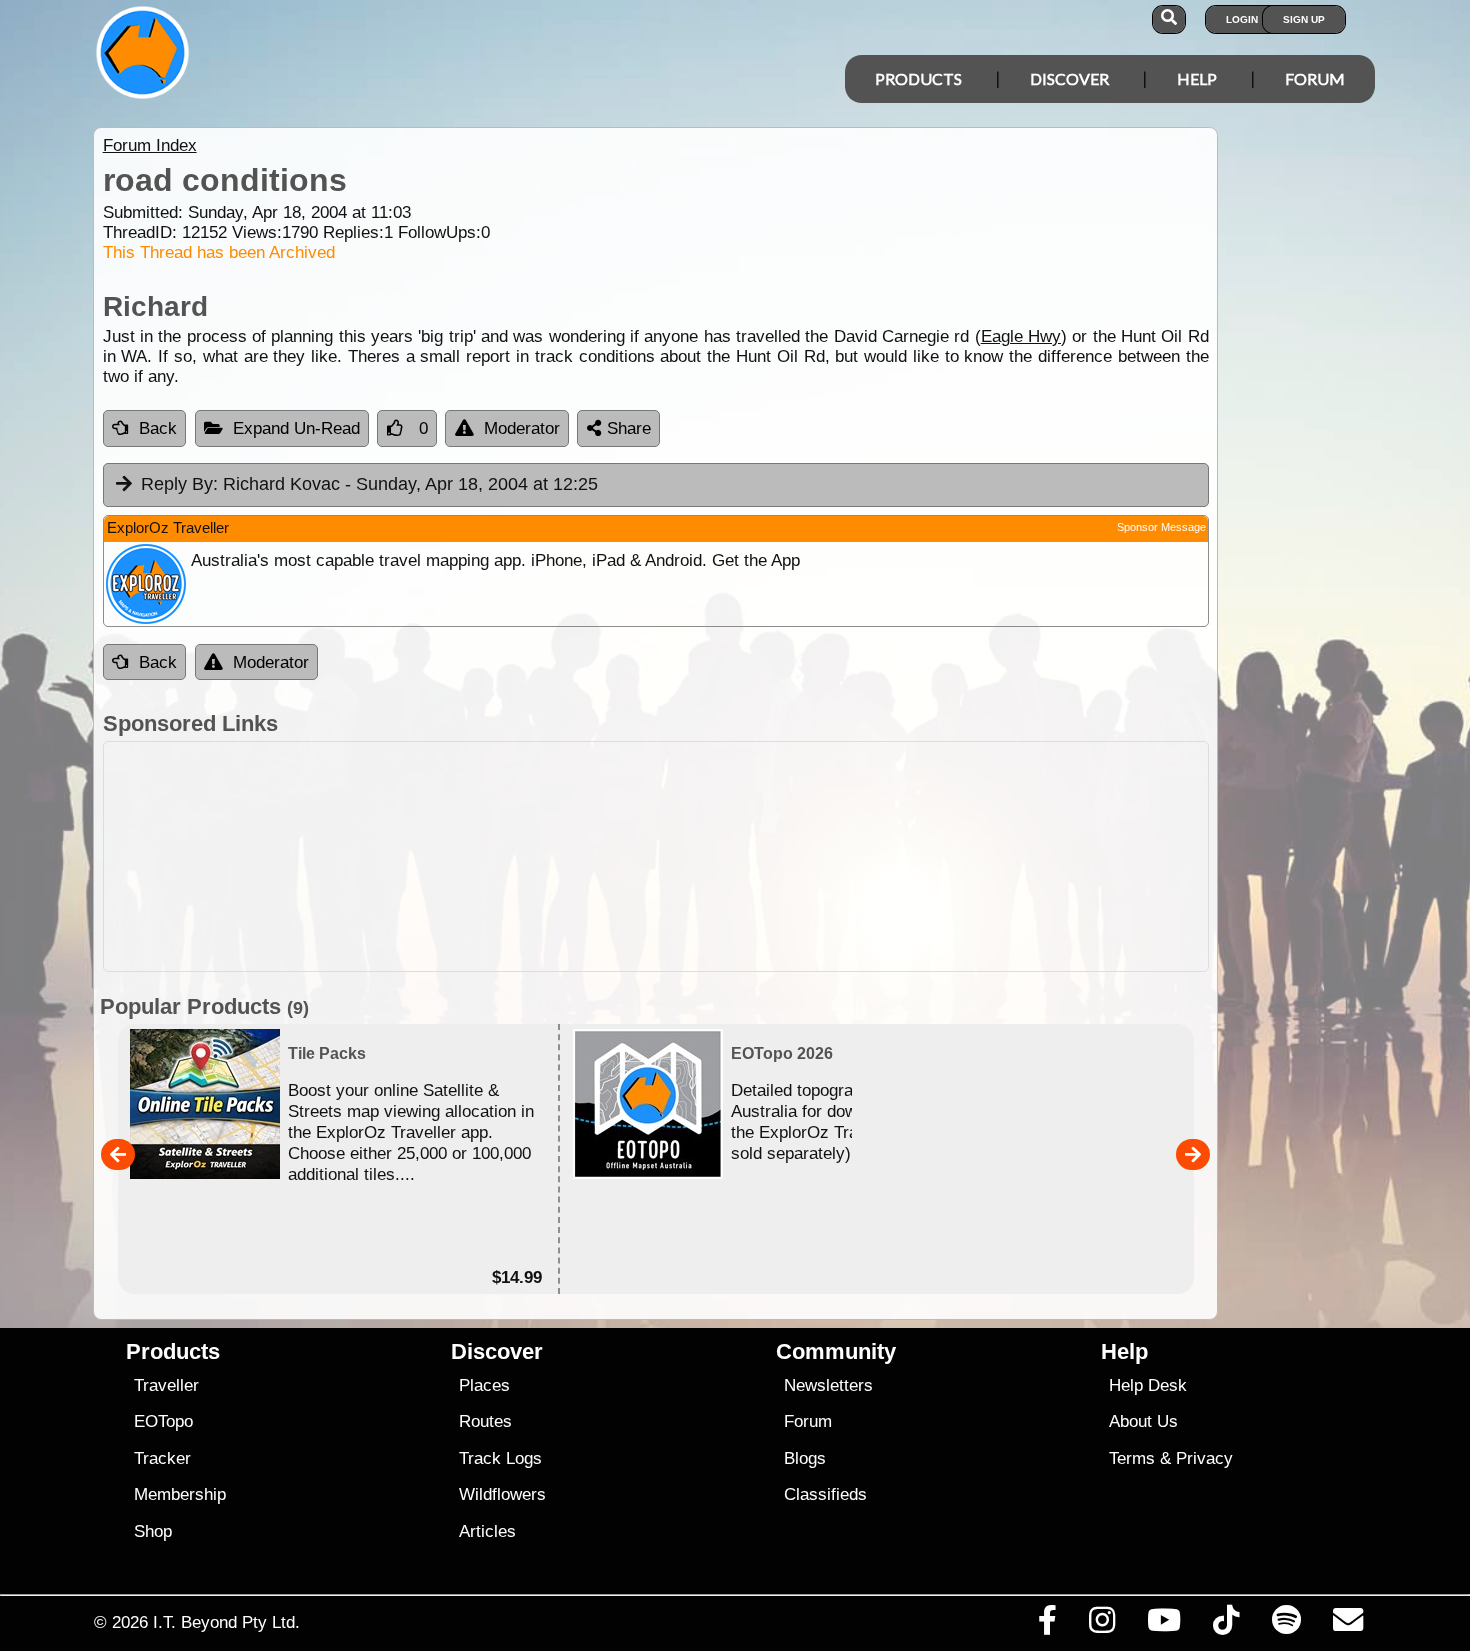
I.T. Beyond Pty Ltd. (226, 1622)
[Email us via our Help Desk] (1347, 1625)
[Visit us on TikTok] (1226, 1625)
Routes (485, 1421)
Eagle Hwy (1021, 336)
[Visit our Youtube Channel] (1164, 1625)
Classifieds (825, 1494)
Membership (180, 1494)
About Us (1143, 1421)
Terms (1132, 1458)
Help (1197, 78)
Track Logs (500, 1458)
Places (484, 1385)
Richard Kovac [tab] (369, 484)
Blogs (805, 1458)
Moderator (522, 428)
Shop (153, 1531)
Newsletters (828, 1385)
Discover (1069, 78)
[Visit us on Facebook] (1047, 1625)
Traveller (166, 1385)
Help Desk (1148, 1385)
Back (158, 428)
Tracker (162, 1458)
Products (918, 78)
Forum (1315, 78)
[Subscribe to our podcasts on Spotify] (1286, 1625)
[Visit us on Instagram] (1101, 1625)
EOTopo (163, 1421)
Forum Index (150, 145)
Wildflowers (502, 1494)
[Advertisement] (656, 856)
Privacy (1204, 1458)
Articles (487, 1531)
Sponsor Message (1161, 527)
